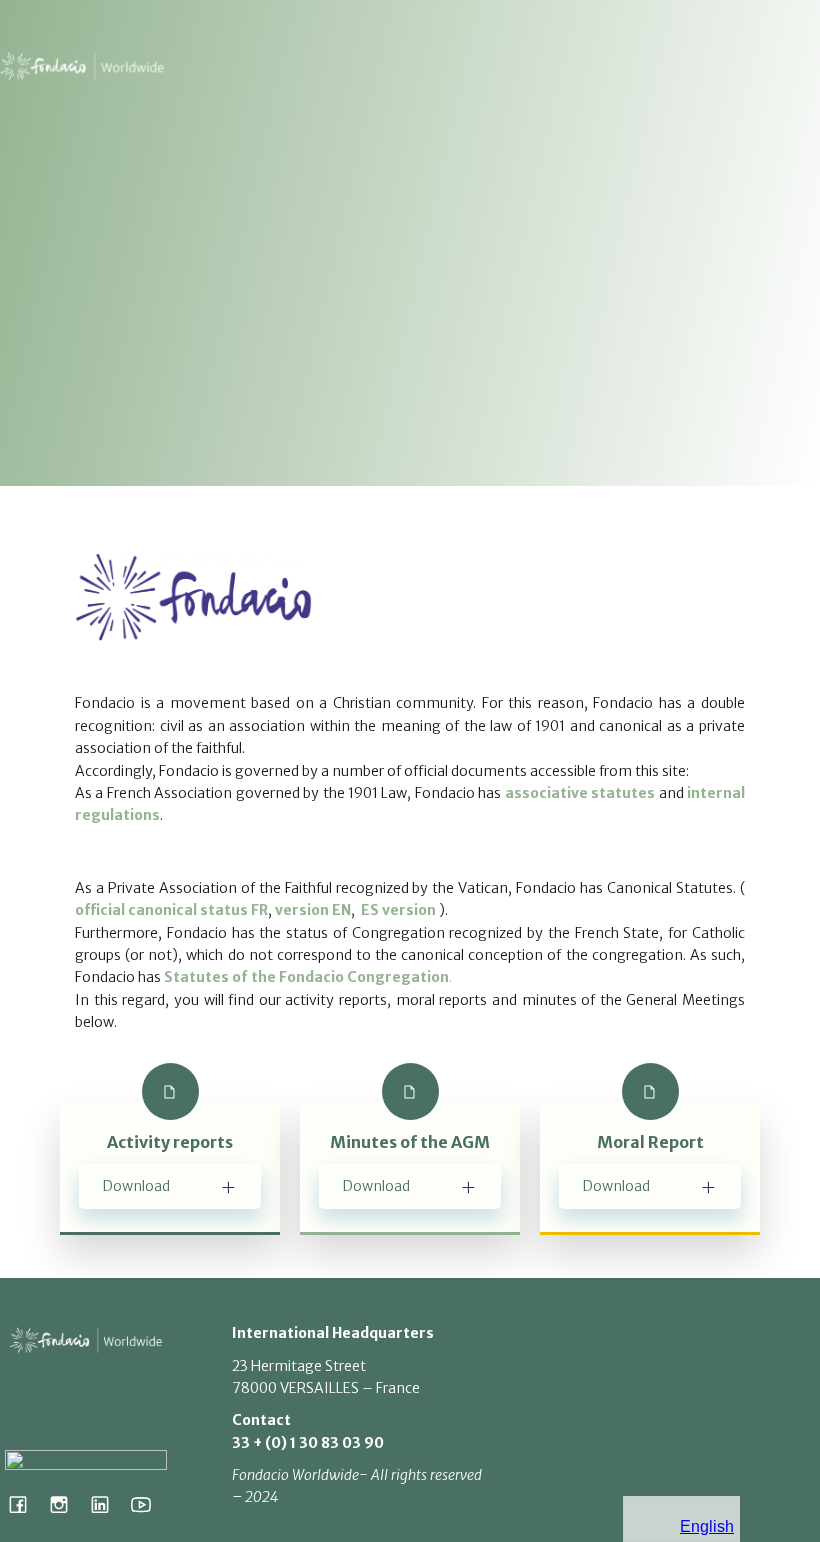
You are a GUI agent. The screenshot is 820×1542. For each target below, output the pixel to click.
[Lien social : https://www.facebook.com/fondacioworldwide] (25, 1504)
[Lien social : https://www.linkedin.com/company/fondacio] (107, 1504)
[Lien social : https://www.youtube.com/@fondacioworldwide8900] (148, 1504)
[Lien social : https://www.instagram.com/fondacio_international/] (66, 1504)
